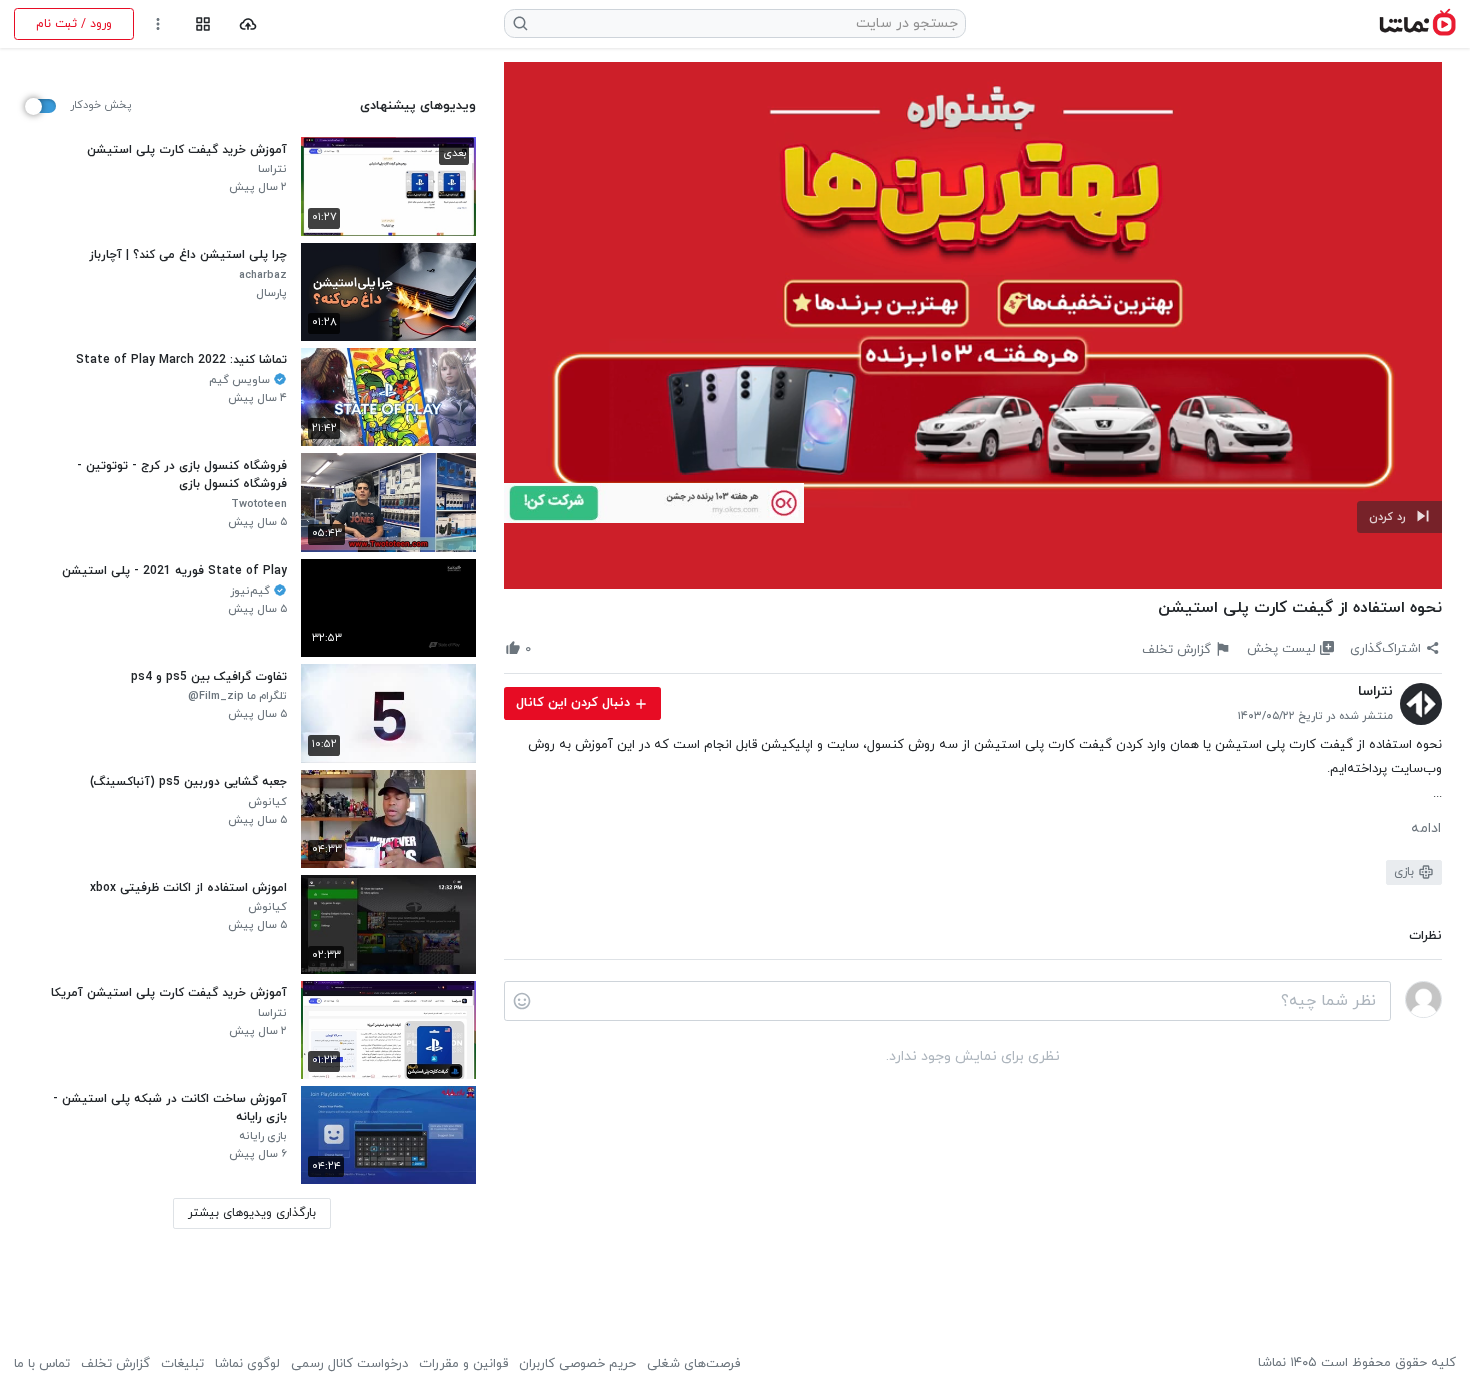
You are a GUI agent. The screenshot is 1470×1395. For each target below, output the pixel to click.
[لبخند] (522, 1001)
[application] (973, 326)
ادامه (1426, 829)
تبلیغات (182, 1364)
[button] (1399, 517)
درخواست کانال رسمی (349, 1364)
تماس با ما (42, 1364)
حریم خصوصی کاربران (577, 1364)
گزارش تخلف (115, 1364)
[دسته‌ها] (202, 24)
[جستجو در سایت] (521, 23)
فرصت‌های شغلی (693, 1364)
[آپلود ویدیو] (248, 24)
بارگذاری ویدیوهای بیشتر (252, 1213)
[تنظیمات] (158, 24)
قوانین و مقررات (463, 1364)
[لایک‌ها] (547, 648)
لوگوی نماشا (247, 1364)
